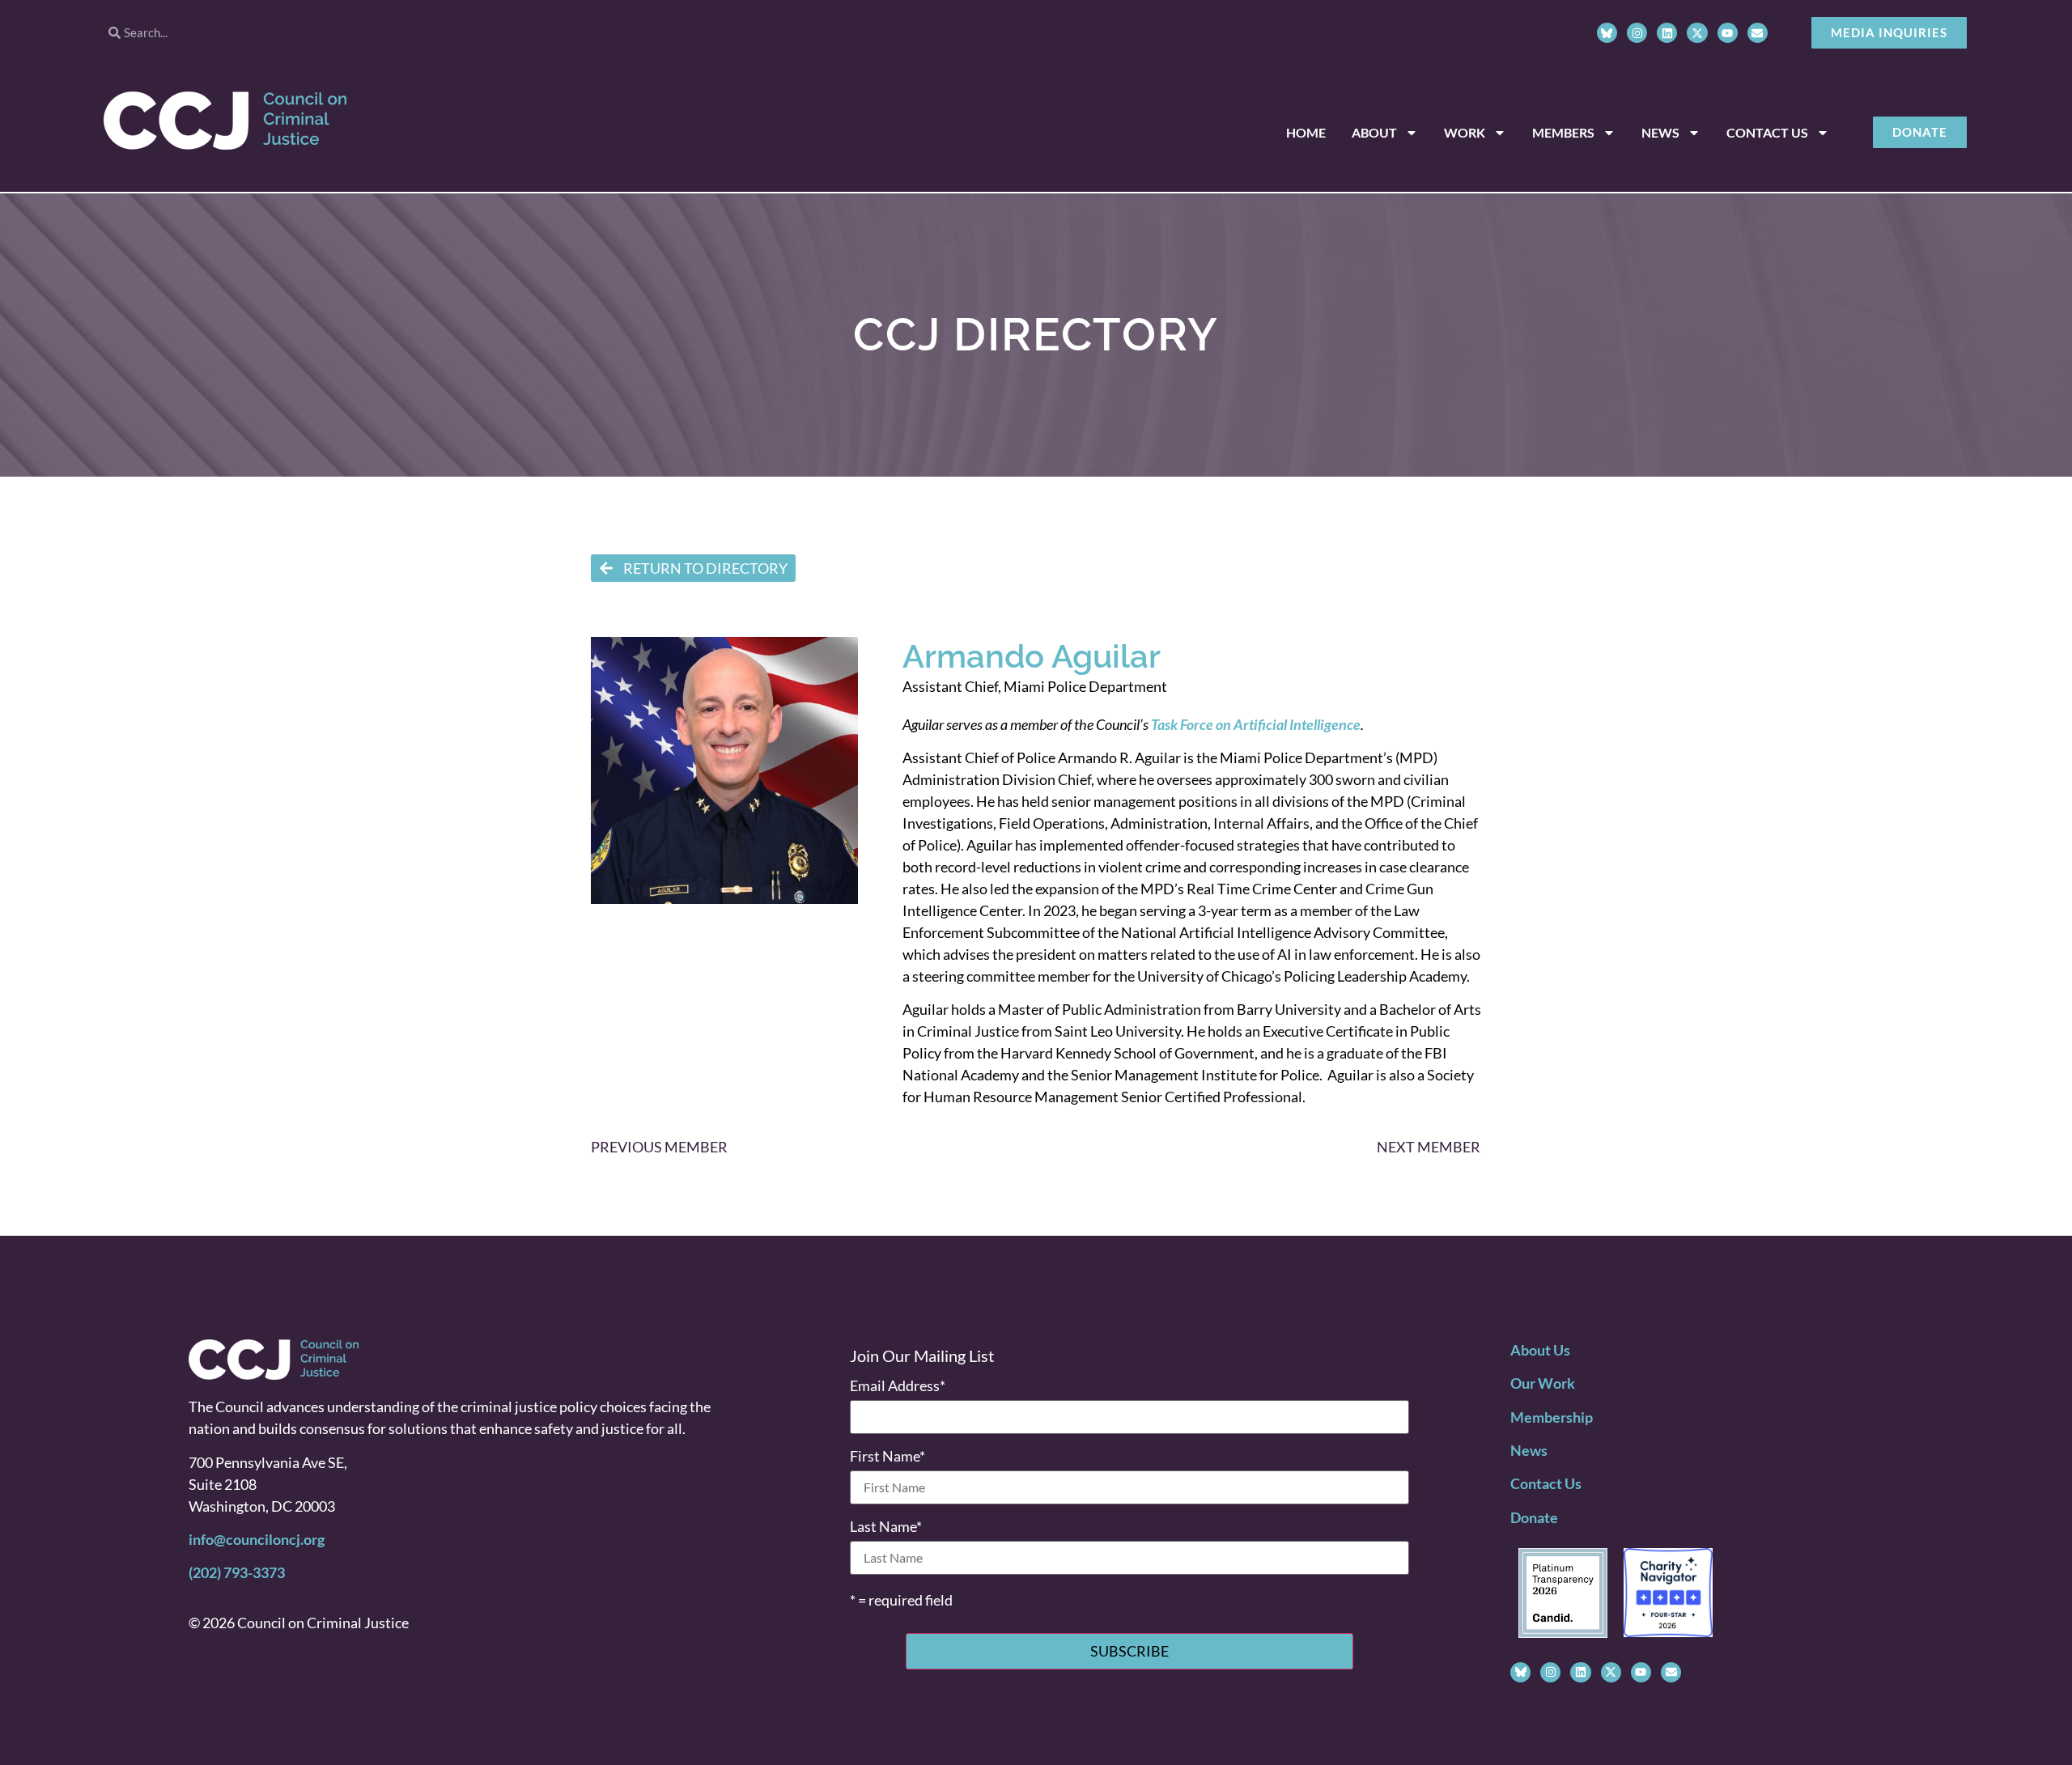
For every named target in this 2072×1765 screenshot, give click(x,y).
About (1374, 132)
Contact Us (1767, 132)
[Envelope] (1758, 33)
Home (1306, 132)
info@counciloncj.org (257, 1539)
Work (1465, 132)
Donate (1534, 1517)
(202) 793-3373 (237, 1572)
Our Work (1543, 1383)
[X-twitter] (1697, 33)
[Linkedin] (1667, 33)
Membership (1552, 1417)
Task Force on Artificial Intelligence (1256, 724)
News (1660, 132)
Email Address (898, 1385)
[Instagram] (1637, 33)
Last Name (886, 1526)
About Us (1540, 1350)
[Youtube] (1728, 33)
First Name (887, 1456)
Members (1563, 132)
